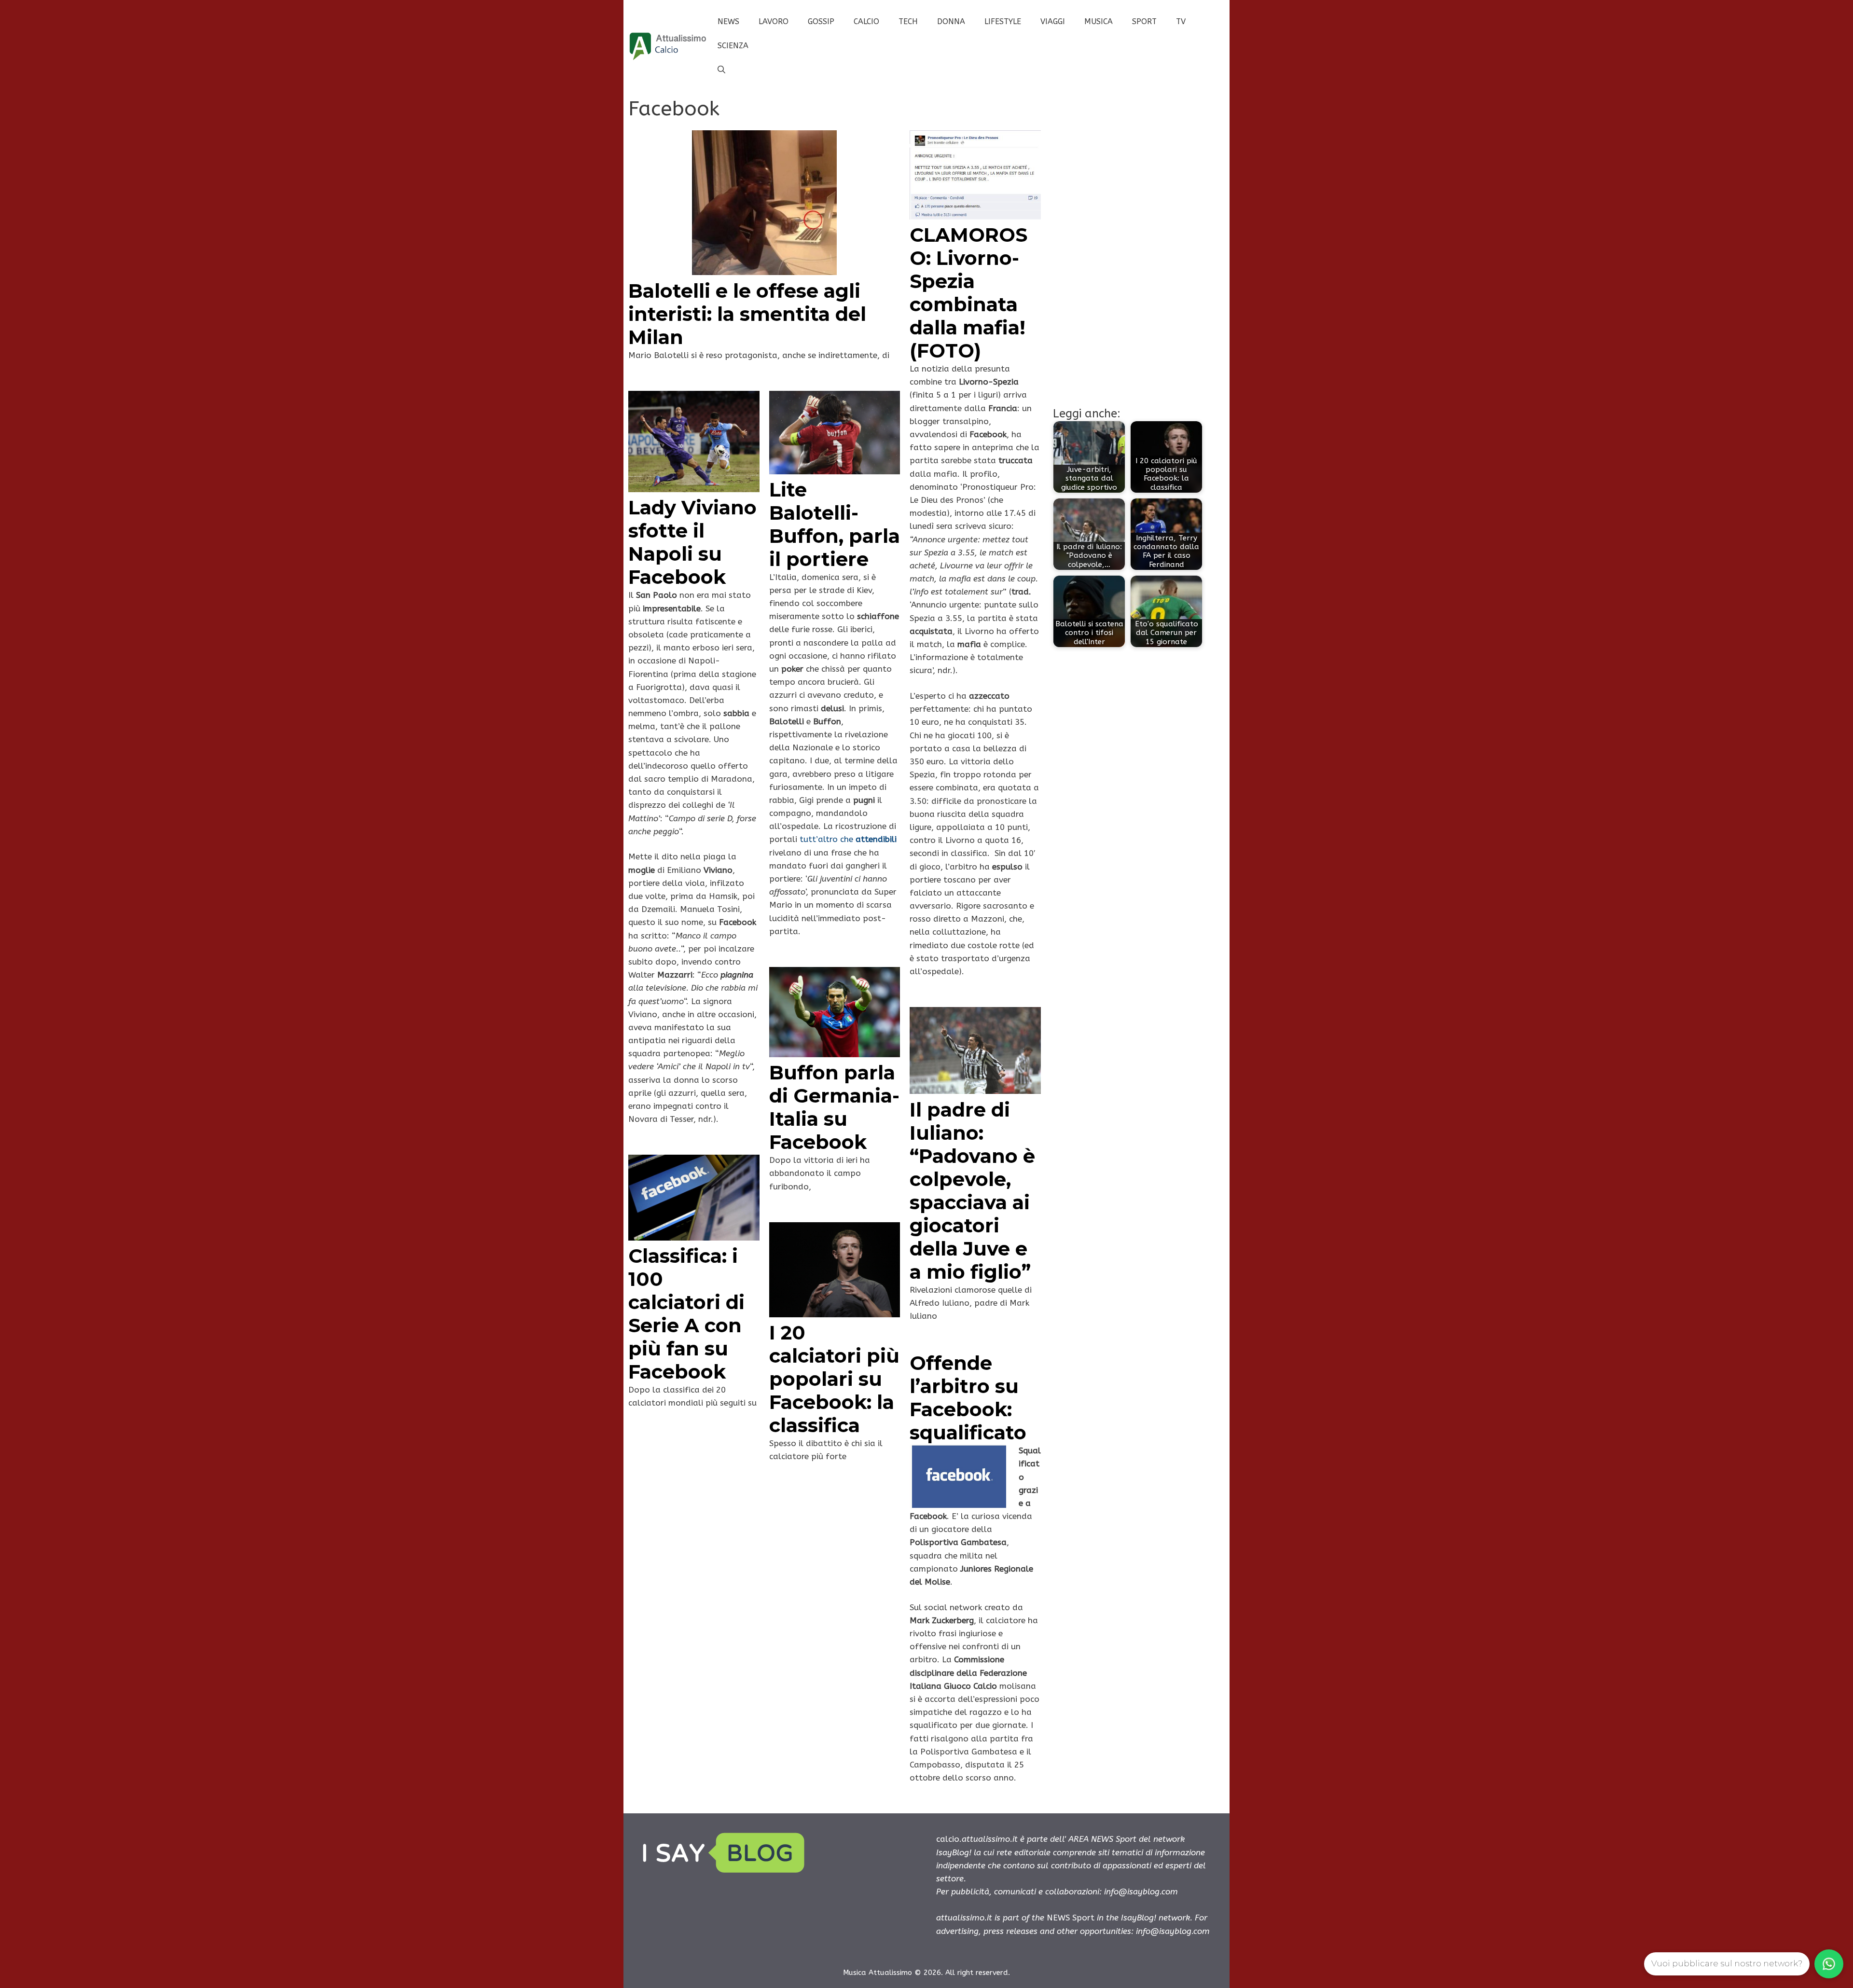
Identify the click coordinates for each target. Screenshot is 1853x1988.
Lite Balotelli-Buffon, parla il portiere (835, 524)
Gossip (821, 21)
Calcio (866, 21)
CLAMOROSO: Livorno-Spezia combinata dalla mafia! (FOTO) (968, 293)
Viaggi (1053, 21)
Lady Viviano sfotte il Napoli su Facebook (692, 542)
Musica (1099, 21)
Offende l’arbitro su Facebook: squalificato (968, 1398)
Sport (1144, 21)
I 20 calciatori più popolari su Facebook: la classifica (834, 1379)
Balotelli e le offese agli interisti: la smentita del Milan (747, 314)
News (728, 21)
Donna (951, 21)
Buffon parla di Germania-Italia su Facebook (834, 1107)
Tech (908, 21)
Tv (1181, 21)
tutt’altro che (848, 839)
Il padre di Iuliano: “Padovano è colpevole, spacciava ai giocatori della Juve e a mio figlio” (972, 1191)
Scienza (733, 46)
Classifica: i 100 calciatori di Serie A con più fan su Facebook (686, 1314)
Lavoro (774, 21)
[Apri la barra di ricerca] (721, 70)
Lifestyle (1003, 21)
